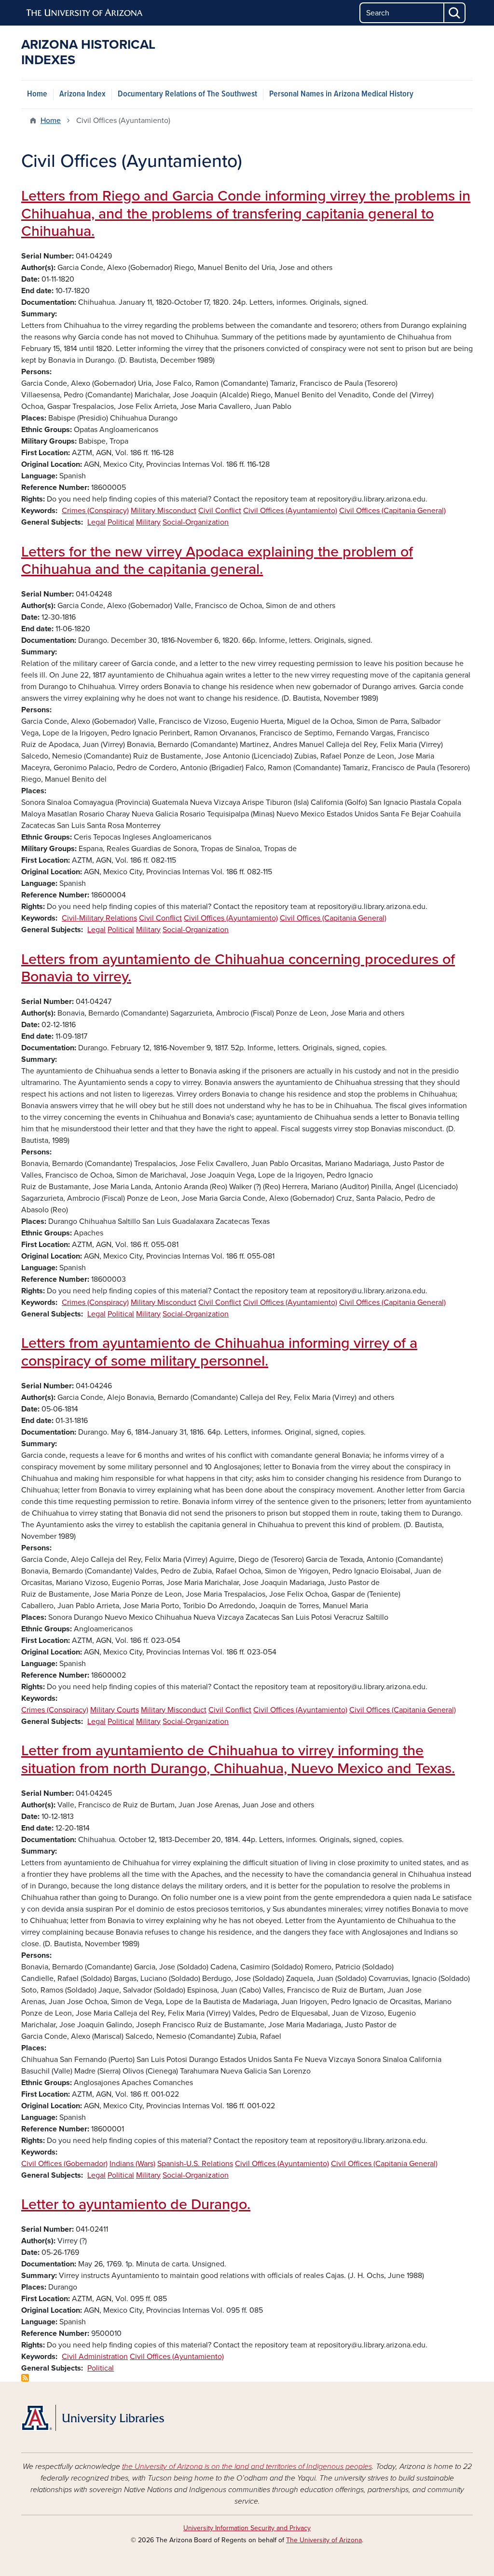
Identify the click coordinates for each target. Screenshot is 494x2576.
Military (148, 522)
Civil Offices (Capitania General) (392, 511)
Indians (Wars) (132, 2164)
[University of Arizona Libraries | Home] (93, 2418)
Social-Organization (196, 522)
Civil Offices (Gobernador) (64, 2164)
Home (37, 94)
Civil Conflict (220, 511)
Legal (96, 522)
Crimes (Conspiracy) (95, 511)
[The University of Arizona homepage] (85, 13)
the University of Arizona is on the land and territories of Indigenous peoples (247, 2467)
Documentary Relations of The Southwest (187, 94)
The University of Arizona (324, 2540)
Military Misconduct (164, 511)
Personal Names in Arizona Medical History (341, 94)
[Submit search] (455, 13)
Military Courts (115, 1710)
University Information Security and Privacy (247, 2528)
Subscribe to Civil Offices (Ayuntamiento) (25, 2378)
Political (121, 522)
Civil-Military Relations (99, 918)
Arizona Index (82, 94)
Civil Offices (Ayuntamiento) (290, 511)
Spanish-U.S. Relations (195, 2164)
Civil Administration (95, 2357)
